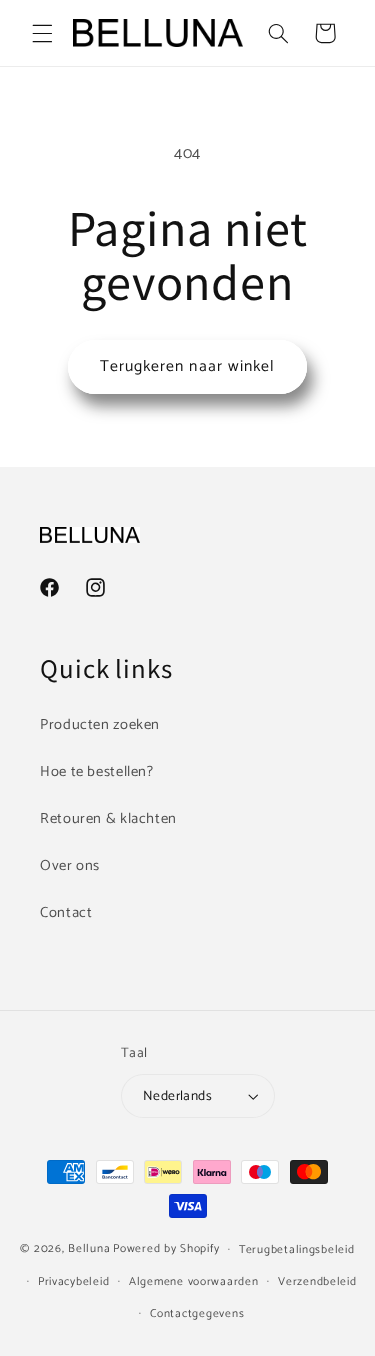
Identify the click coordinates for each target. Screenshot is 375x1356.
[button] (42, 33)
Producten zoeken (100, 725)
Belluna (89, 1248)
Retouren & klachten (108, 819)
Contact (66, 913)
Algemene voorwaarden (194, 1281)
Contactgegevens (197, 1313)
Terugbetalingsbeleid (297, 1249)
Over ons (70, 866)
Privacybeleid (74, 1281)
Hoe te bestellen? (97, 772)
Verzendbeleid (317, 1281)
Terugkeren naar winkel (187, 367)
